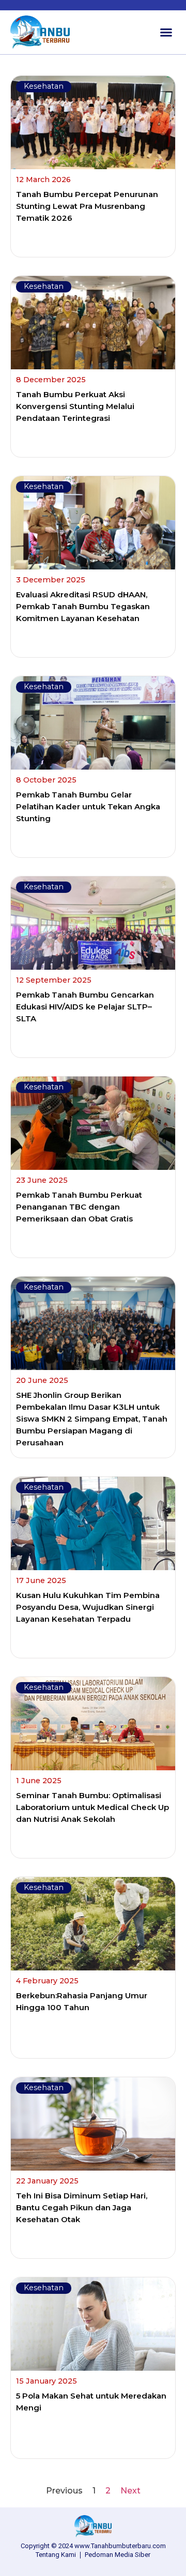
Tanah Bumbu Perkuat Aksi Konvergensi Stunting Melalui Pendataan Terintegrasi (75, 406)
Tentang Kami (56, 2555)
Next (130, 2491)
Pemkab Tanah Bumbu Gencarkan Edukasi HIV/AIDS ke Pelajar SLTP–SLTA (85, 1007)
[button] (166, 32)
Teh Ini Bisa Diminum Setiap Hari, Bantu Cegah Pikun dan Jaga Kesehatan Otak (82, 2207)
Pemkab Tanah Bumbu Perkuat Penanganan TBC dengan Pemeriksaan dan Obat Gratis (79, 1207)
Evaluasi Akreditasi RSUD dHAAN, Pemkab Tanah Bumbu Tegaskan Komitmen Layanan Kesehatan (83, 606)
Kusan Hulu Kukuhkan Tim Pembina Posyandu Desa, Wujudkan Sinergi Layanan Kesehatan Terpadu (88, 1607)
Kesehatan (44, 86)
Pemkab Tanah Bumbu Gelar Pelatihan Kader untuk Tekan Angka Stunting (88, 806)
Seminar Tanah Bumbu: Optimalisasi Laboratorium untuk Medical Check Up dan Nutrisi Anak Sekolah (92, 1807)
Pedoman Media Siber (118, 2555)
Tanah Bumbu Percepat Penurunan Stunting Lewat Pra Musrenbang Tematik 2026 (87, 206)
